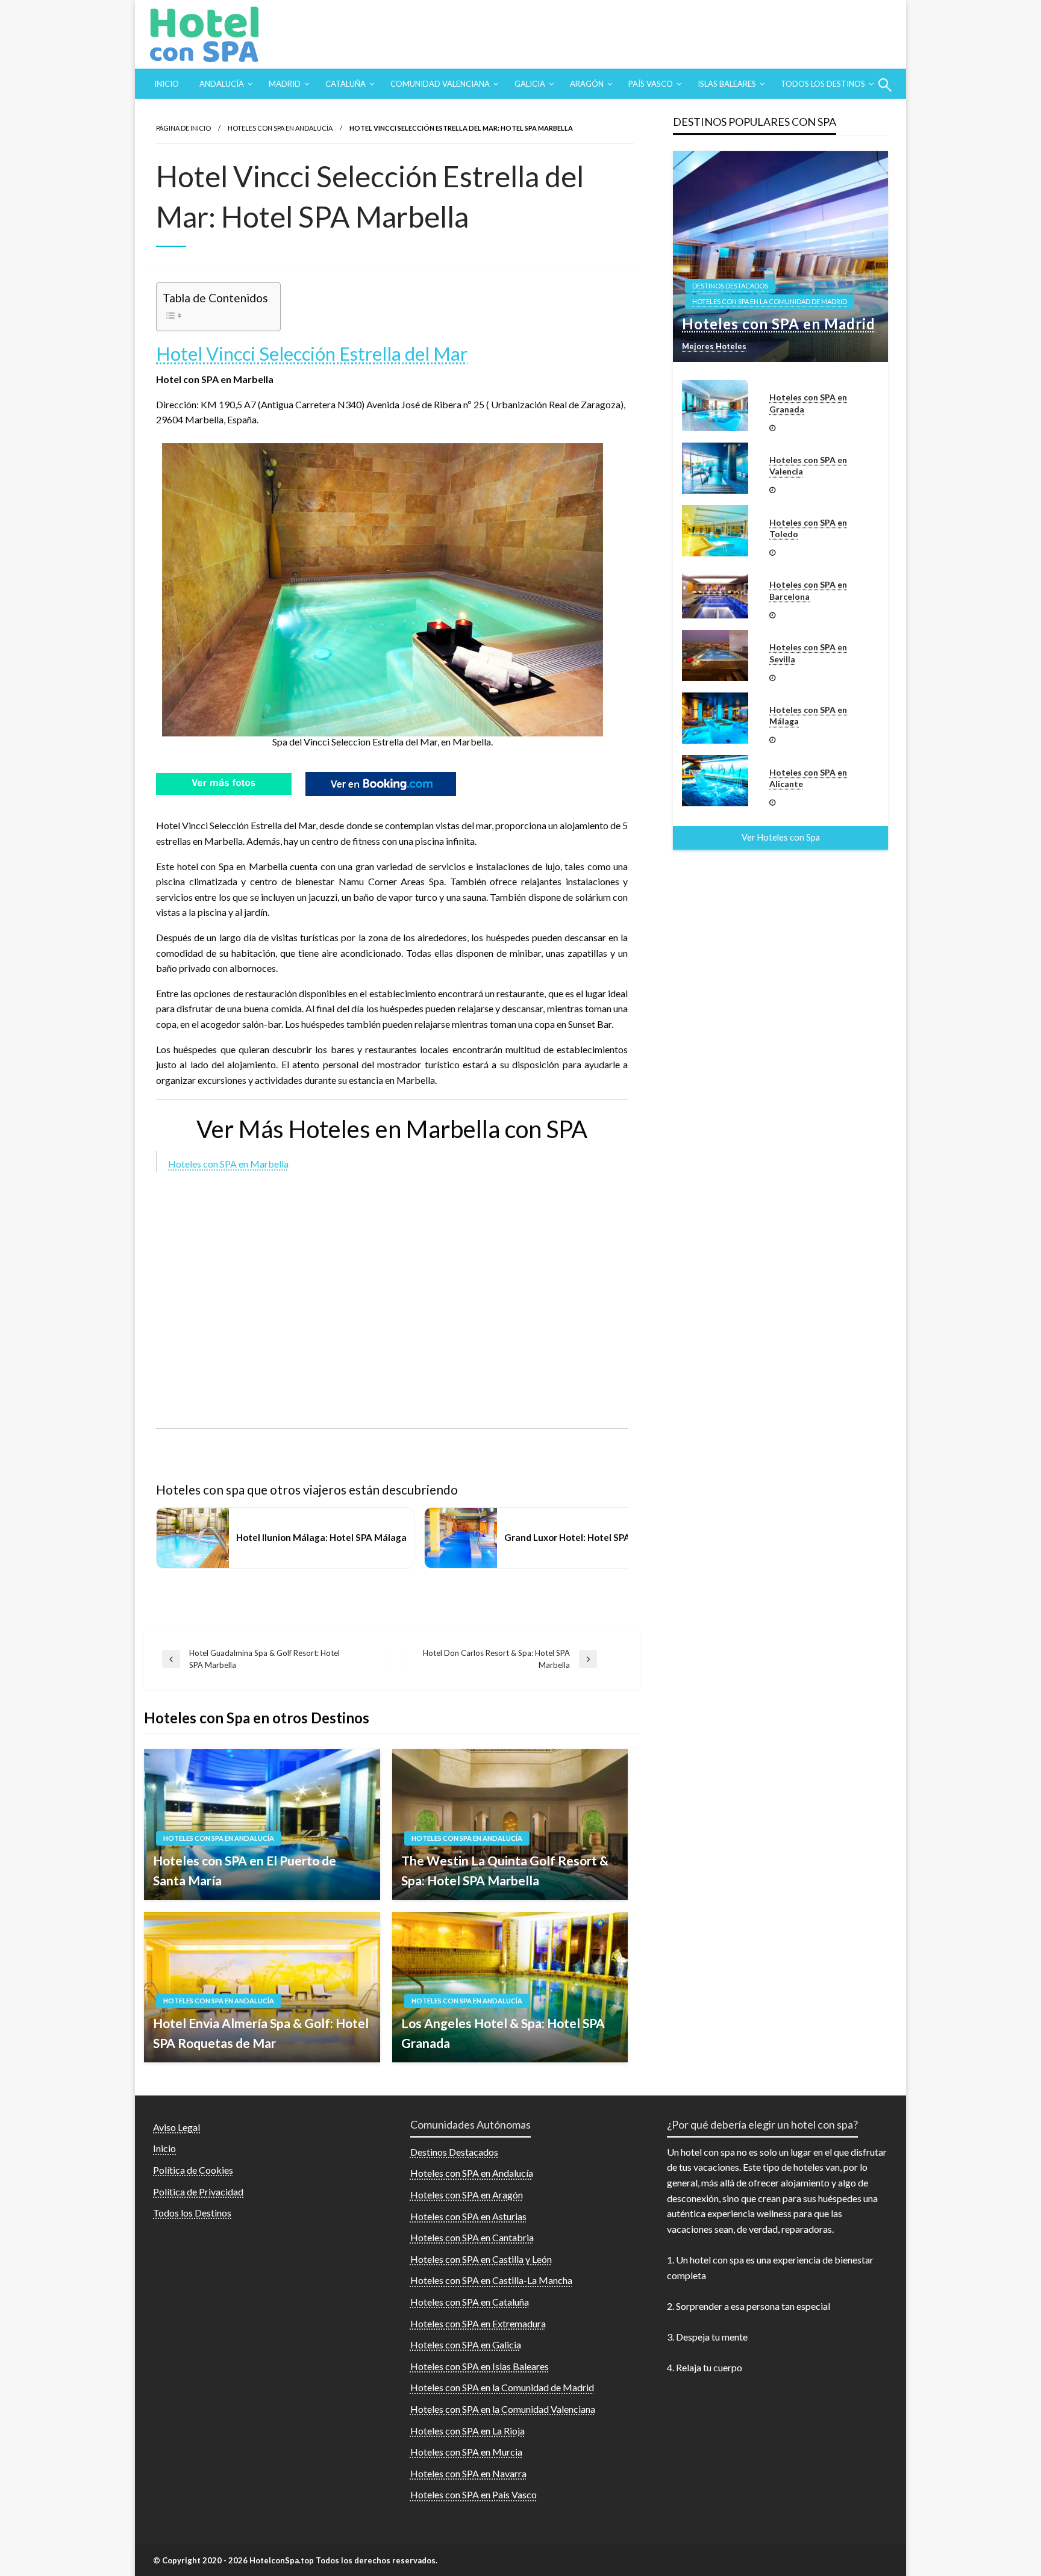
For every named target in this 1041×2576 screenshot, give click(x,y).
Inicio (167, 84)
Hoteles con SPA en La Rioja (467, 2431)
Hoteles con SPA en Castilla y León (481, 2259)
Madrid (285, 84)
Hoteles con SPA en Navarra (468, 2473)
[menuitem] (167, 84)
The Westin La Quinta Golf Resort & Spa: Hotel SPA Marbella (505, 1871)
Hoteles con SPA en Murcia (466, 2452)
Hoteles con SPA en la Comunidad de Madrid (770, 301)
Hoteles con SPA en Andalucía (280, 128)
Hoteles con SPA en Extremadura (478, 2323)
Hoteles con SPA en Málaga (808, 716)
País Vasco (651, 84)
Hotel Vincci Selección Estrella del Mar (312, 353)
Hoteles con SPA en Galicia (466, 2344)
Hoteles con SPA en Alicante (808, 778)
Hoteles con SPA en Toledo (808, 528)
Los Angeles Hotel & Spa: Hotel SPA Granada (503, 2033)
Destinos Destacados (730, 286)
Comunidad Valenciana (440, 84)
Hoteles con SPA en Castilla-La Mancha (491, 2280)
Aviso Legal (177, 2127)
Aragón (587, 84)
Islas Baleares (727, 84)
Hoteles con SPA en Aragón (467, 2195)
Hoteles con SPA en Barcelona (808, 590)
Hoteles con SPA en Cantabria (472, 2237)
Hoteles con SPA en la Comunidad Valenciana (503, 2409)
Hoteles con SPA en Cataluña (470, 2302)
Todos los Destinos (823, 84)
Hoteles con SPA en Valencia (808, 466)
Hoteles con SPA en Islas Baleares (480, 2366)
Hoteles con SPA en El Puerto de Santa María (245, 1871)
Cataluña (345, 84)
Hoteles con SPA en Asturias (468, 2216)
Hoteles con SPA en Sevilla (808, 653)
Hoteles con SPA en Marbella (228, 1164)
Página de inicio (183, 128)
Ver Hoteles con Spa (781, 837)
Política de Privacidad (198, 2192)
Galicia (530, 84)
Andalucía (222, 84)
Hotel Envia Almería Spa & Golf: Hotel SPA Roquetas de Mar (261, 2033)
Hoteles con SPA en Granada (808, 403)
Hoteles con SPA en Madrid (779, 324)
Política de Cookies (193, 2170)
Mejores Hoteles (714, 346)
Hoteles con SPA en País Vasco (474, 2494)
